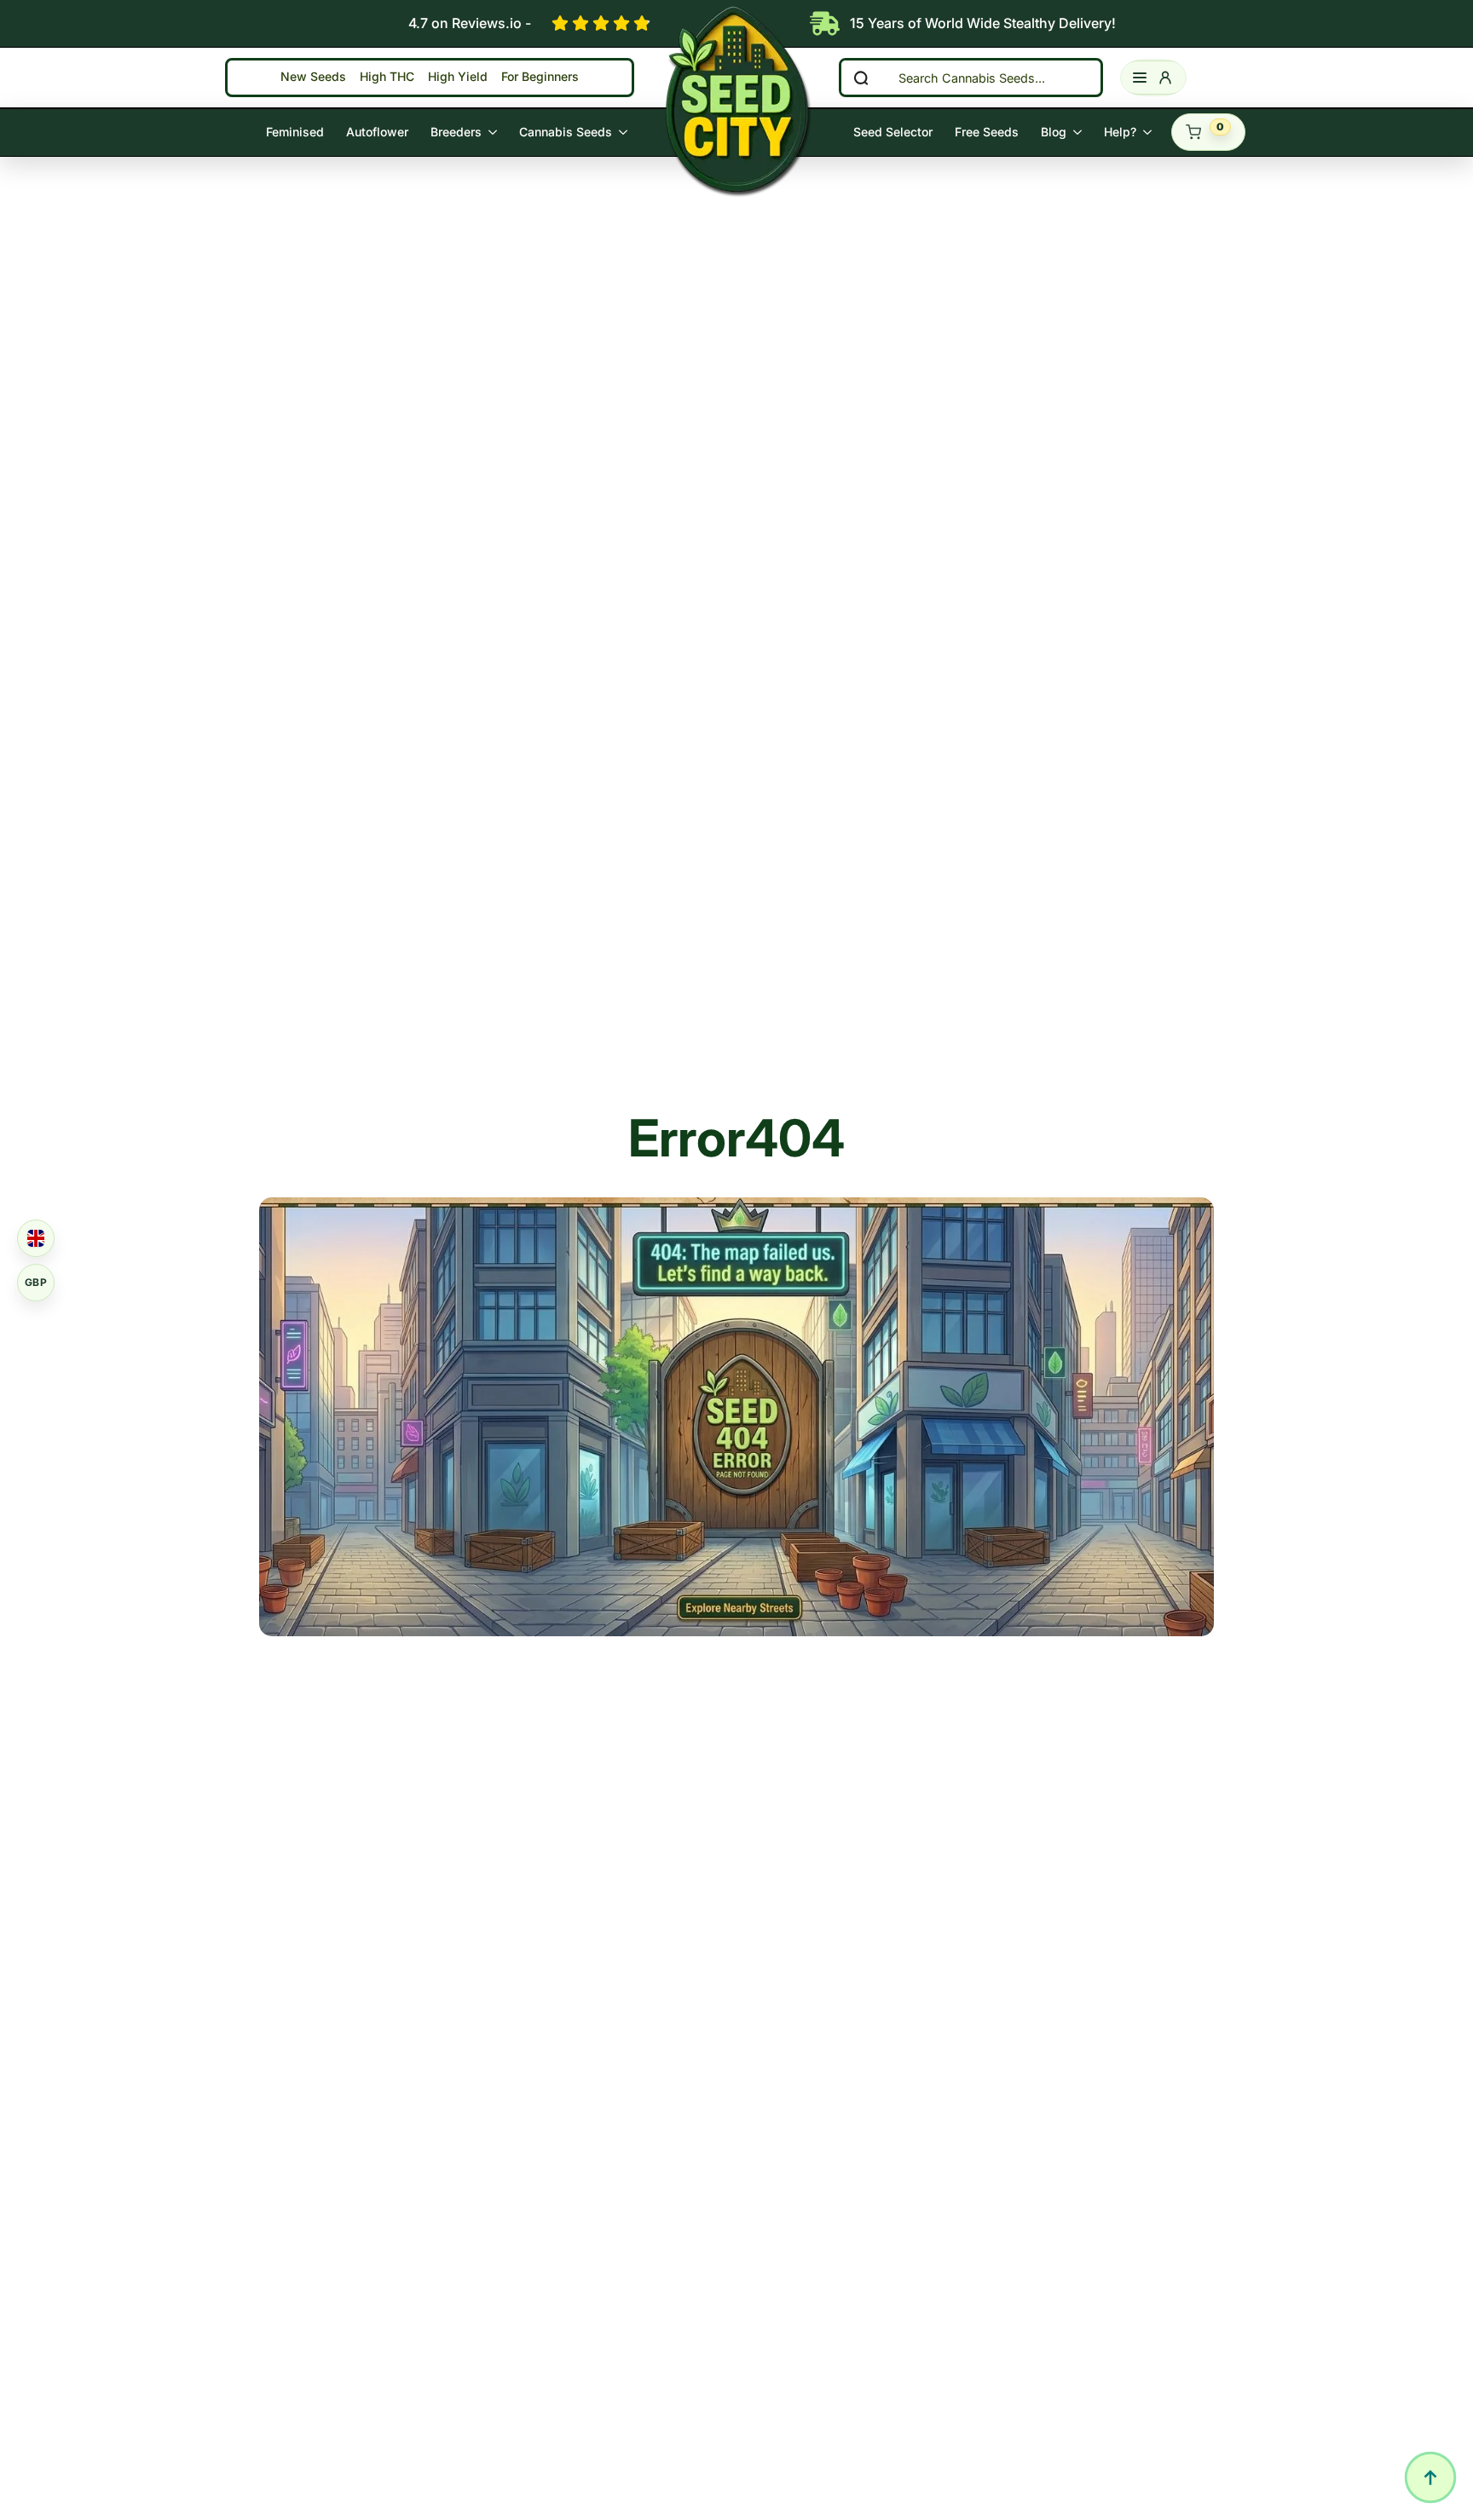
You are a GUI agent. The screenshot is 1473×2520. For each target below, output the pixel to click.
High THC (387, 77)
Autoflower (377, 132)
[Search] (861, 78)
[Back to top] (1430, 2477)
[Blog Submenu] (1080, 132)
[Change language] (36, 1238)
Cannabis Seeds (566, 132)
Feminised (295, 132)
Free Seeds (987, 132)
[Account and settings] (1153, 78)
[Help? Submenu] (1150, 132)
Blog (1054, 132)
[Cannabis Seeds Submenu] (625, 132)
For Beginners (540, 77)
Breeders (456, 132)
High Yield (458, 77)
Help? (1120, 132)
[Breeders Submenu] (495, 132)
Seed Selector (893, 132)
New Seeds (313, 77)
